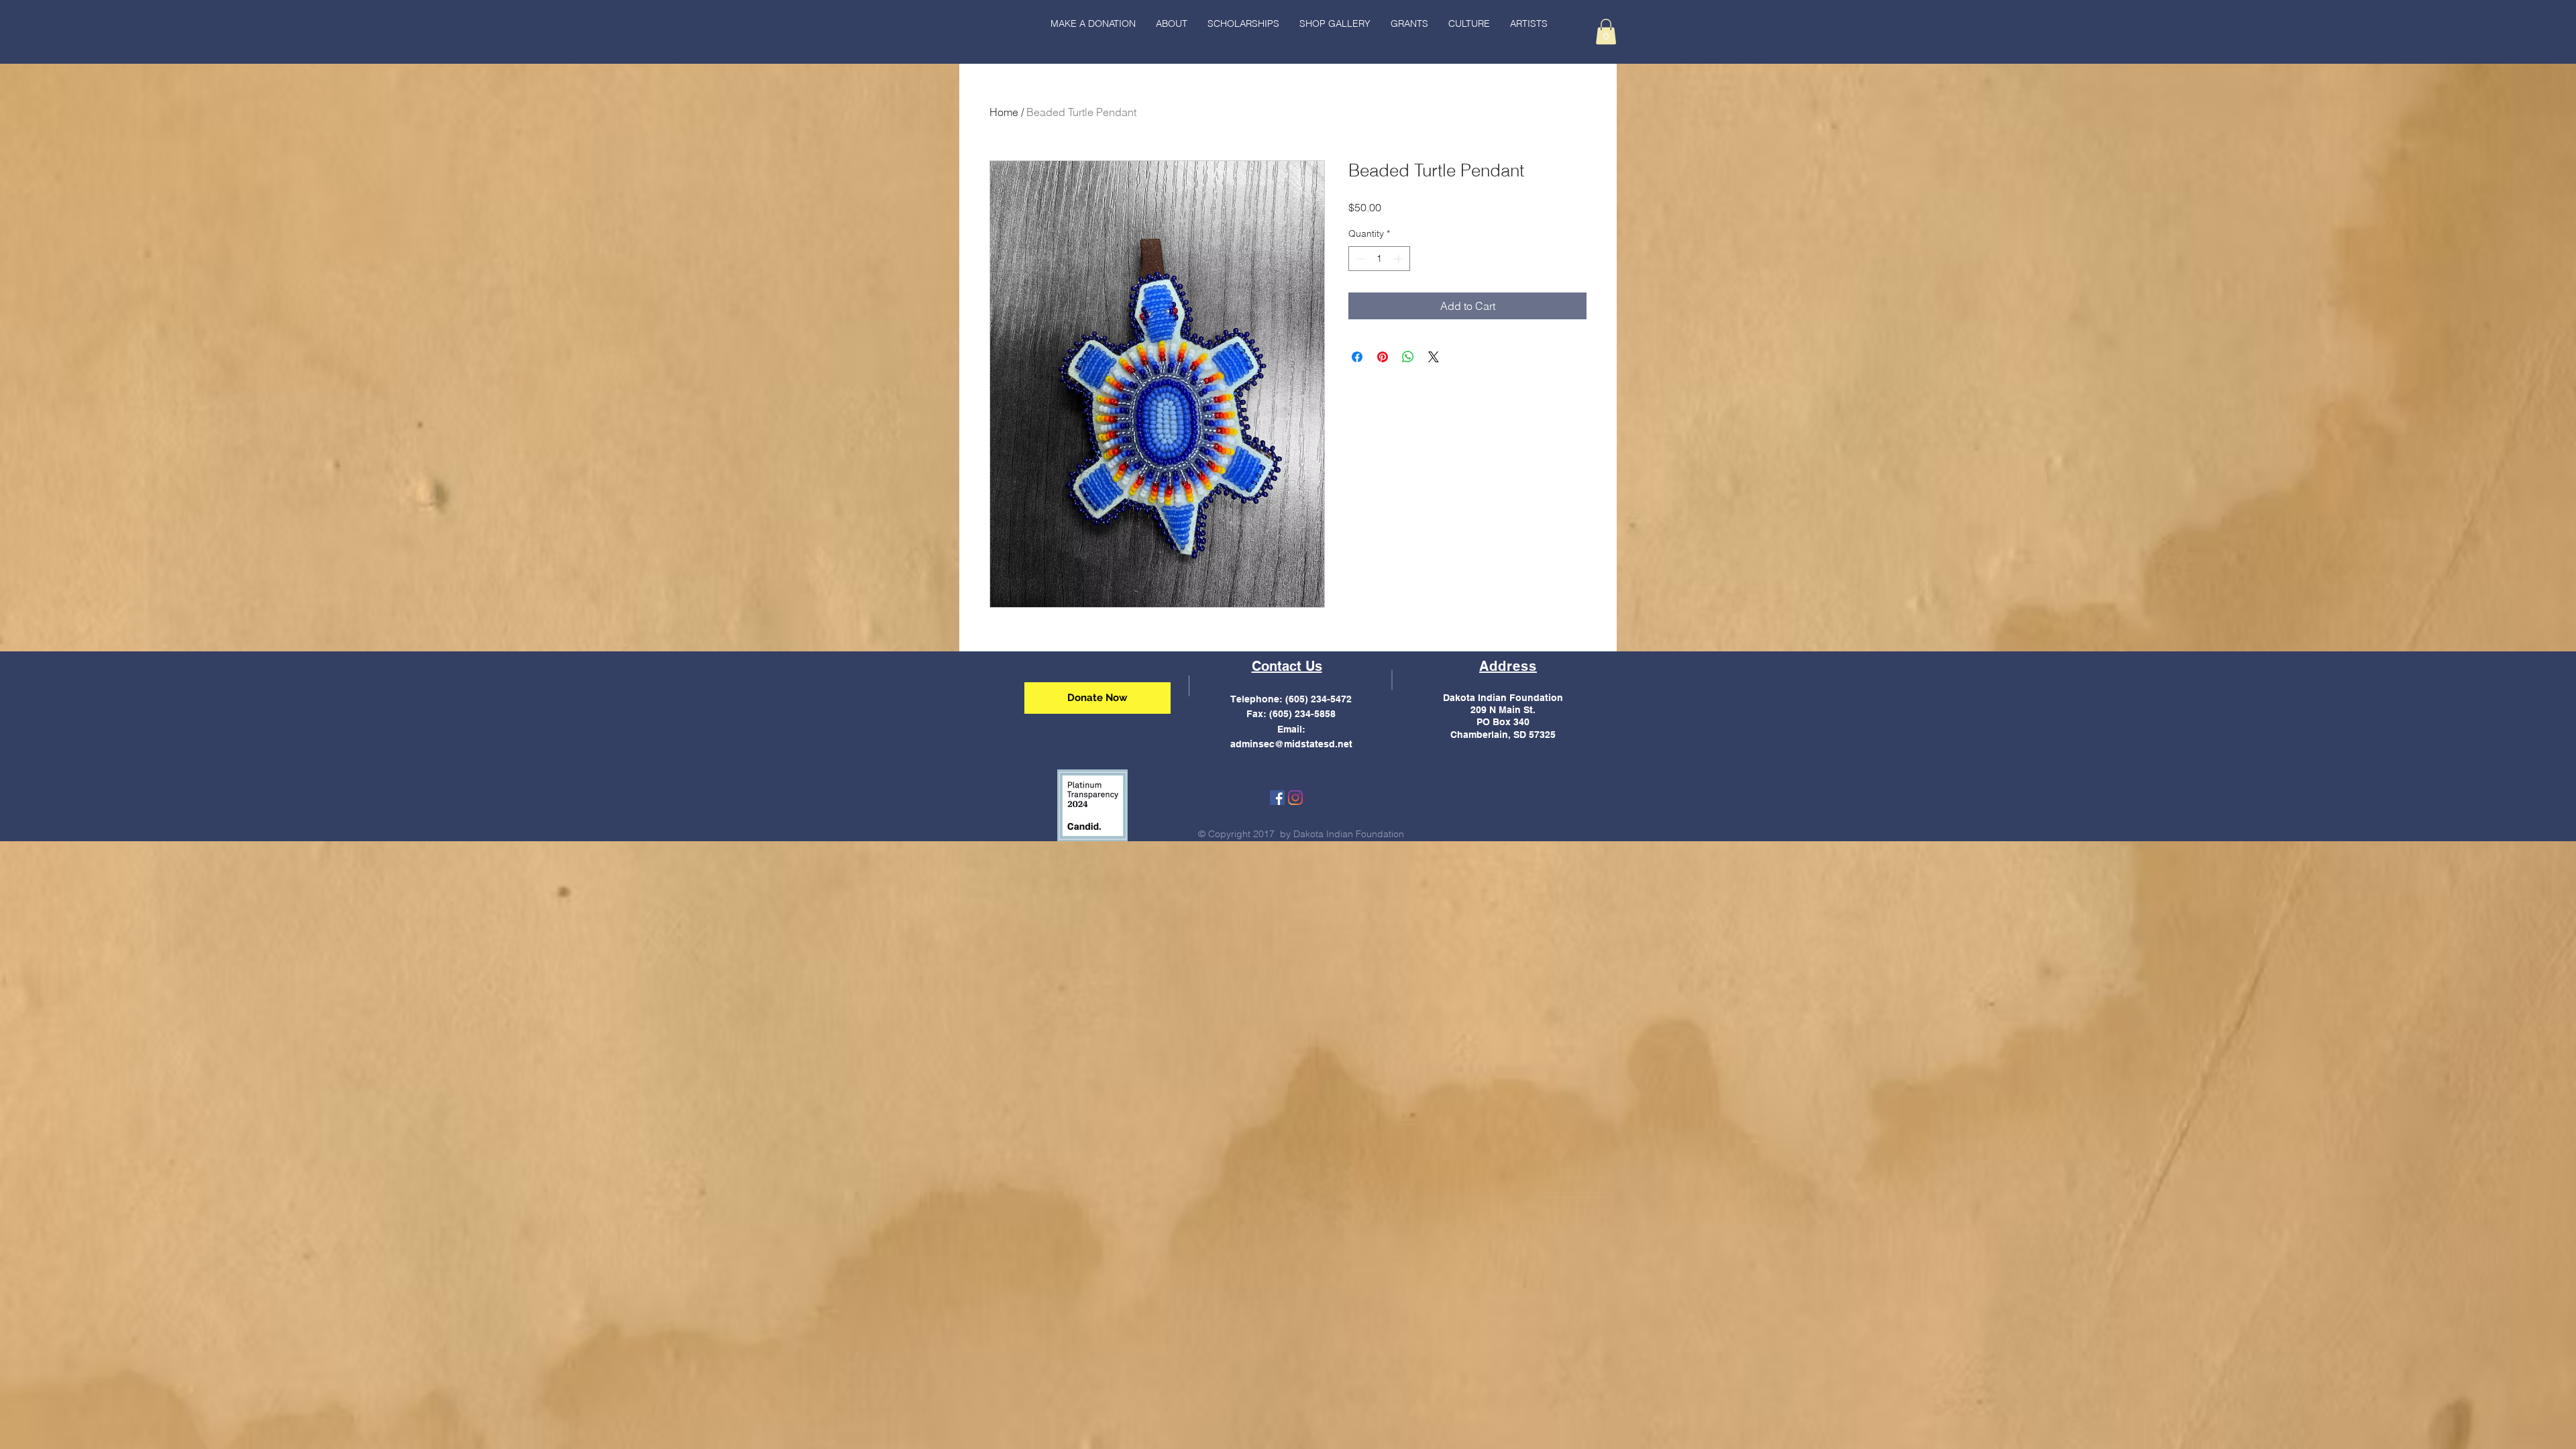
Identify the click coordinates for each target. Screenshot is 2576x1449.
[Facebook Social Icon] (1277, 798)
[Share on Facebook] (1357, 357)
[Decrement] (1359, 259)
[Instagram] (1295, 798)
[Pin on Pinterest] (1383, 357)
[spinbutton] (1379, 259)
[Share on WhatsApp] (1408, 357)
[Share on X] (1434, 357)
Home (1004, 112)
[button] (1469, 23)
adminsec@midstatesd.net (1291, 744)
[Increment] (1400, 259)
